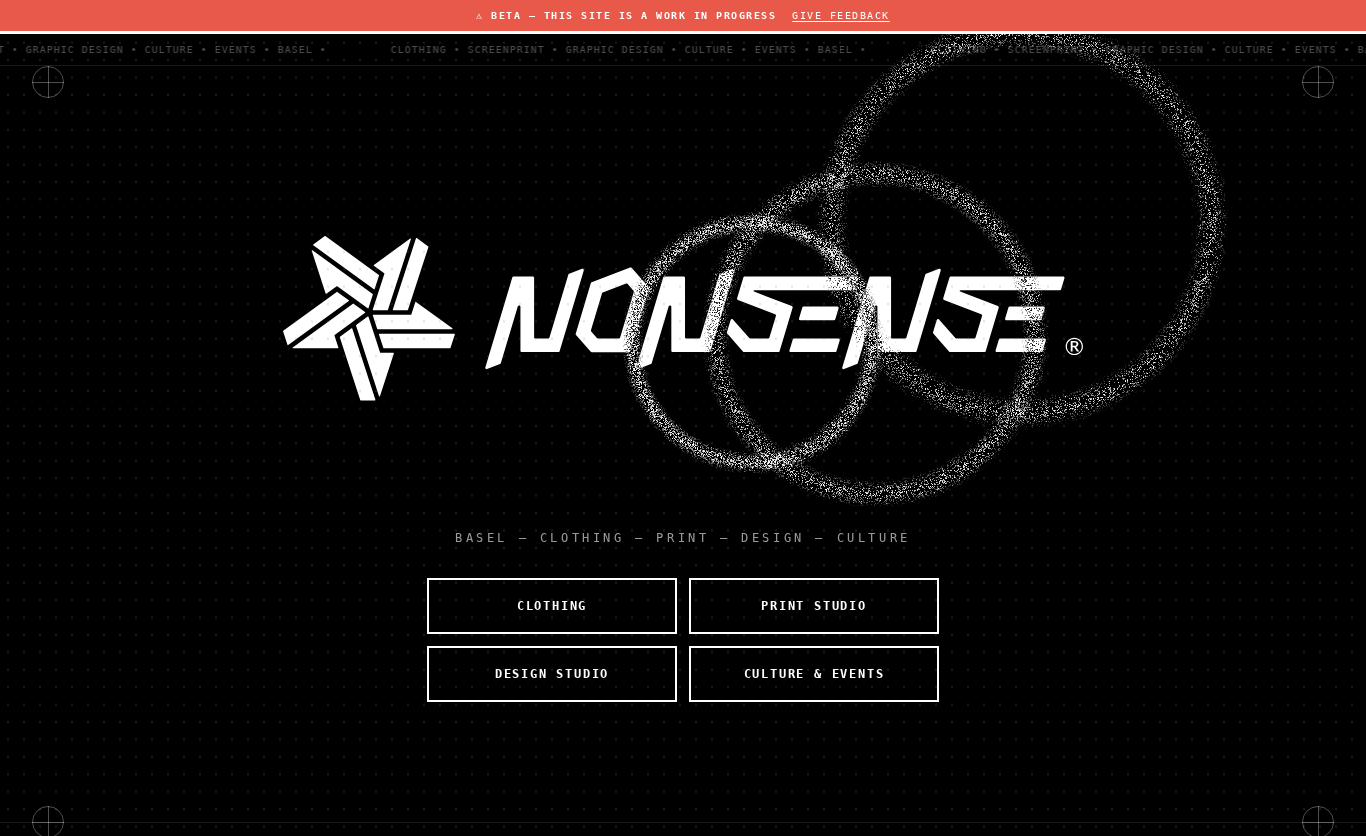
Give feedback (841, 15)
